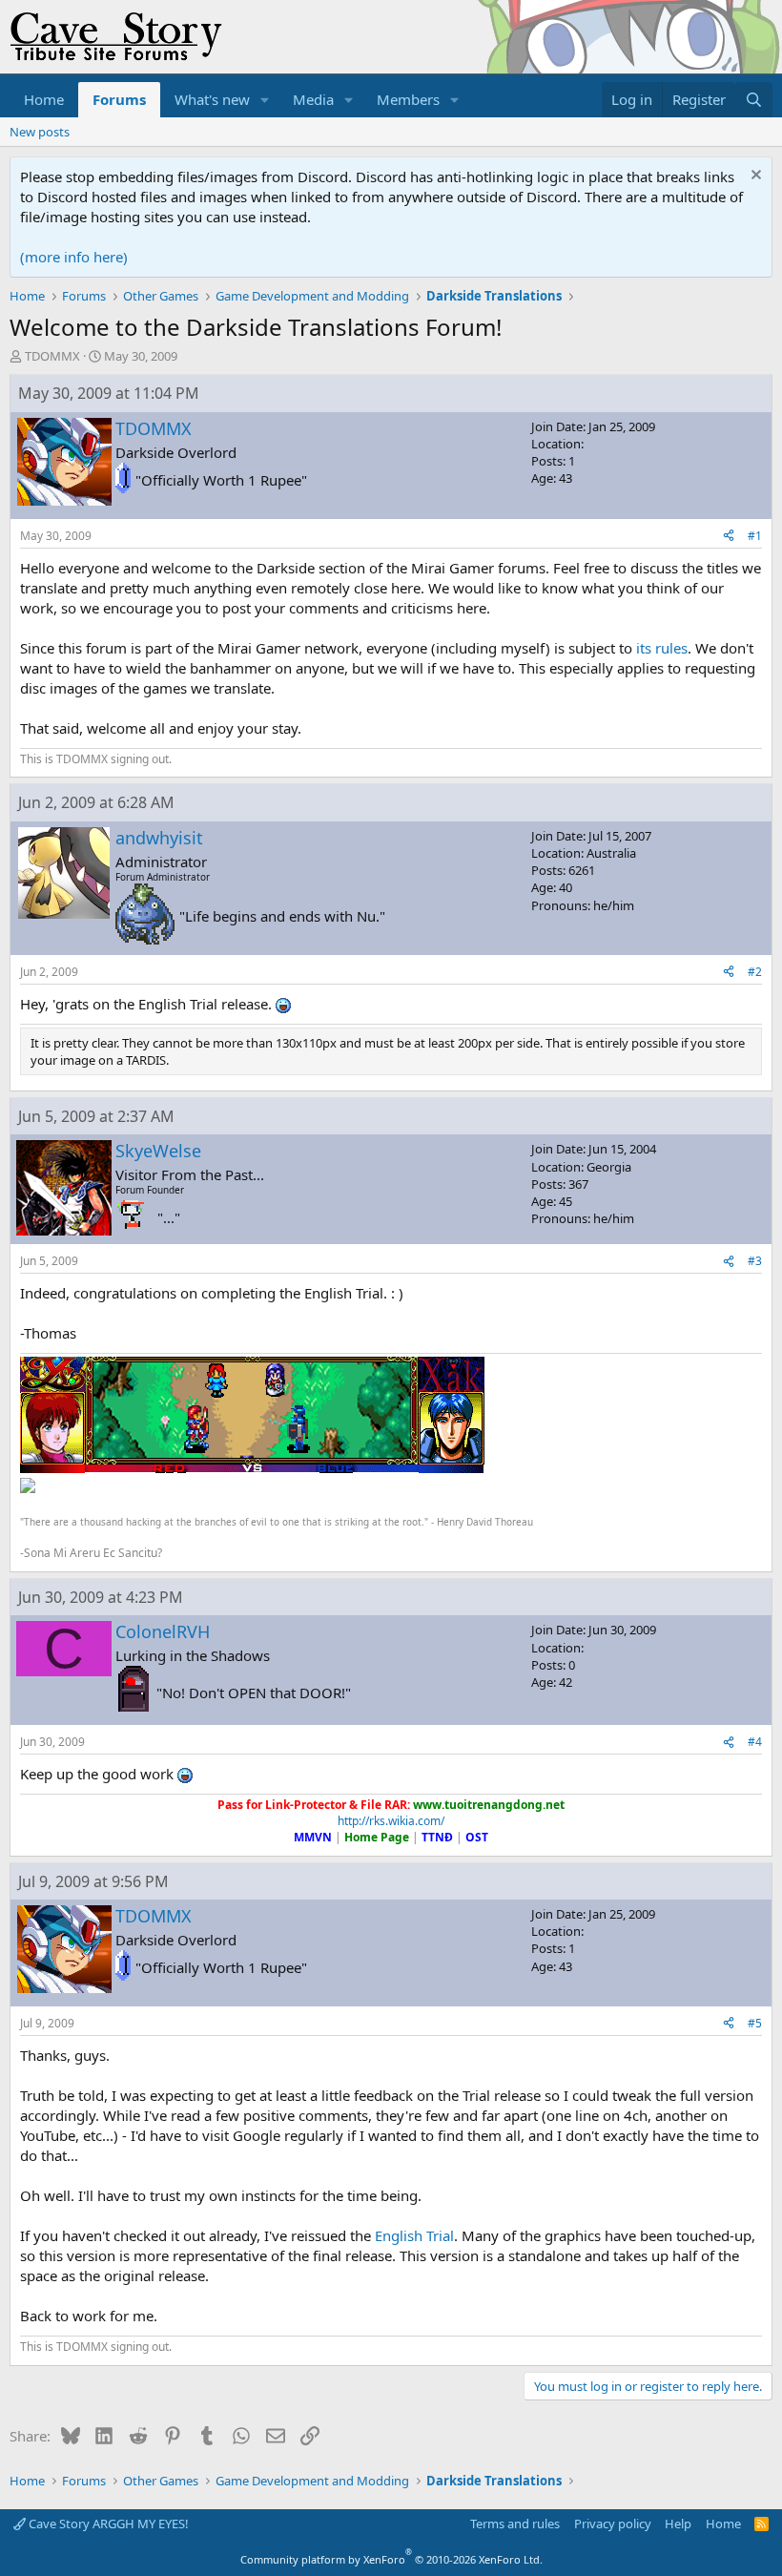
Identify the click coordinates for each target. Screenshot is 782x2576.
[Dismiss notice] (754, 177)
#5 (755, 2023)
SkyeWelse (158, 1151)
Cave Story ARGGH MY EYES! (107, 2524)
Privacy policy (613, 2524)
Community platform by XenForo (391, 2559)
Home (44, 99)
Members (408, 99)
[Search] (754, 100)
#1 (755, 536)
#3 (755, 1261)
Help (678, 2524)
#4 (755, 1742)
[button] (265, 100)
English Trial (414, 2235)
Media (313, 99)
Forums (119, 99)
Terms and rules (515, 2524)
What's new (212, 99)
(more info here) (74, 257)
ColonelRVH (163, 1631)
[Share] (729, 537)
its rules (662, 648)
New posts (40, 132)
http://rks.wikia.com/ (391, 1821)
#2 (755, 972)
